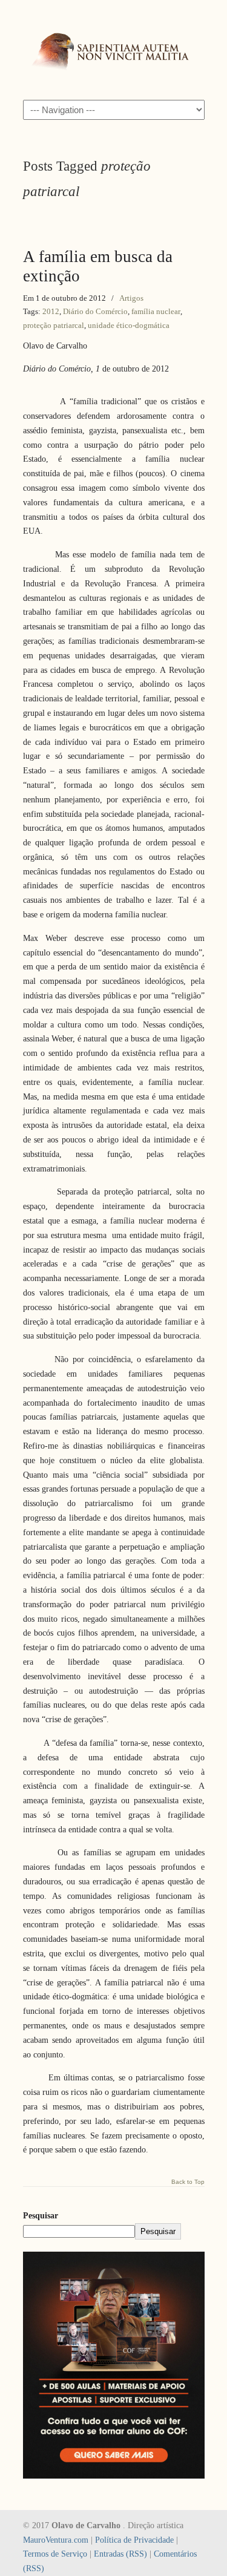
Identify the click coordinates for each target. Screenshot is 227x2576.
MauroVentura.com (56, 2540)
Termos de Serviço (55, 2554)
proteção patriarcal (54, 325)
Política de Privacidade (134, 2540)
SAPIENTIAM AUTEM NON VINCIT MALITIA (114, 49)
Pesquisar (41, 2216)
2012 (51, 311)
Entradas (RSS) (120, 2554)
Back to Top (188, 2182)
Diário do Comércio (95, 311)
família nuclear (156, 311)
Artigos (131, 298)
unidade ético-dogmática (129, 325)
